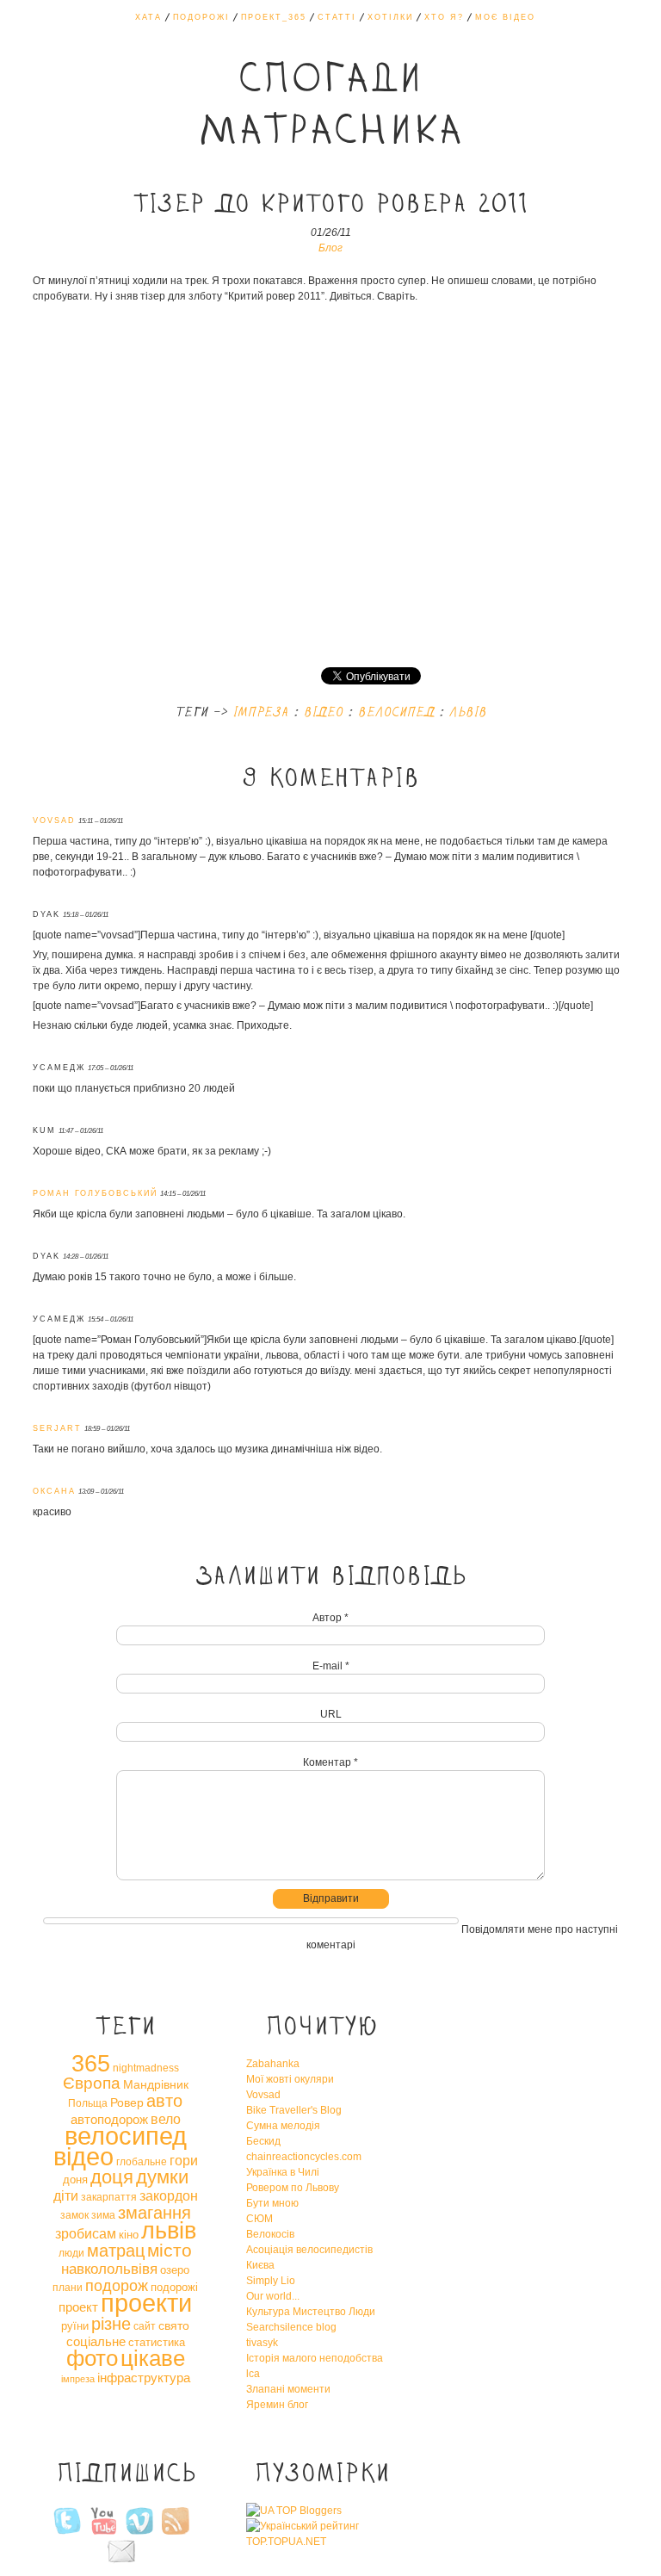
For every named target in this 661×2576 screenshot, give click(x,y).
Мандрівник (156, 2084)
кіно (129, 2235)
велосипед (395, 713)
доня (75, 2180)
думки (162, 2177)
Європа (92, 2083)
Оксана (54, 1491)
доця (112, 2177)
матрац (116, 2251)
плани (68, 2288)
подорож (117, 2286)
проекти (146, 2303)
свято (174, 2325)
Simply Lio (271, 2281)
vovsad (54, 820)
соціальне (96, 2341)
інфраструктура (144, 2378)
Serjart (57, 1428)
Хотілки (390, 17)
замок (74, 2215)
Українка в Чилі (283, 2172)
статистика (157, 2342)
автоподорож (109, 2119)
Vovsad (263, 2095)
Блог (330, 248)
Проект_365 (274, 17)
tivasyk (262, 2343)
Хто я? (444, 17)
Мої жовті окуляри (290, 2079)
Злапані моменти (288, 2389)
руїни (75, 2326)
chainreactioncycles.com (304, 2157)
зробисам (86, 2233)
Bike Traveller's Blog (294, 2110)
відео (323, 713)
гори (184, 2160)
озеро (175, 2270)
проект (78, 2307)
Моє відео (505, 17)
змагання (154, 2213)
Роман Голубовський (95, 1193)
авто (164, 2101)
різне (111, 2324)
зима (103, 2215)
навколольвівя (109, 2269)
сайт (145, 2326)
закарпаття (109, 2197)
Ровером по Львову (293, 2188)
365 (91, 2064)
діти (66, 2195)
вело (166, 2119)
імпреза (260, 713)
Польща (88, 2103)
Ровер (127, 2102)
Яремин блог (277, 2405)
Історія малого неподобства (315, 2358)
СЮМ (259, 2219)
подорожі (174, 2287)
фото (92, 2358)
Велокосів (270, 2234)
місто (170, 2250)
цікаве (153, 2358)
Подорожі (201, 17)
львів (467, 713)
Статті (337, 17)
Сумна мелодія (283, 2126)
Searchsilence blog (291, 2327)
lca (253, 2374)
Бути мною (272, 2203)
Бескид (263, 2141)
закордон (169, 2195)
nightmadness (146, 2068)
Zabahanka (273, 2064)
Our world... (273, 2296)
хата (148, 17)
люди (71, 2253)
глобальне (142, 2162)
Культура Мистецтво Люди (311, 2312)
